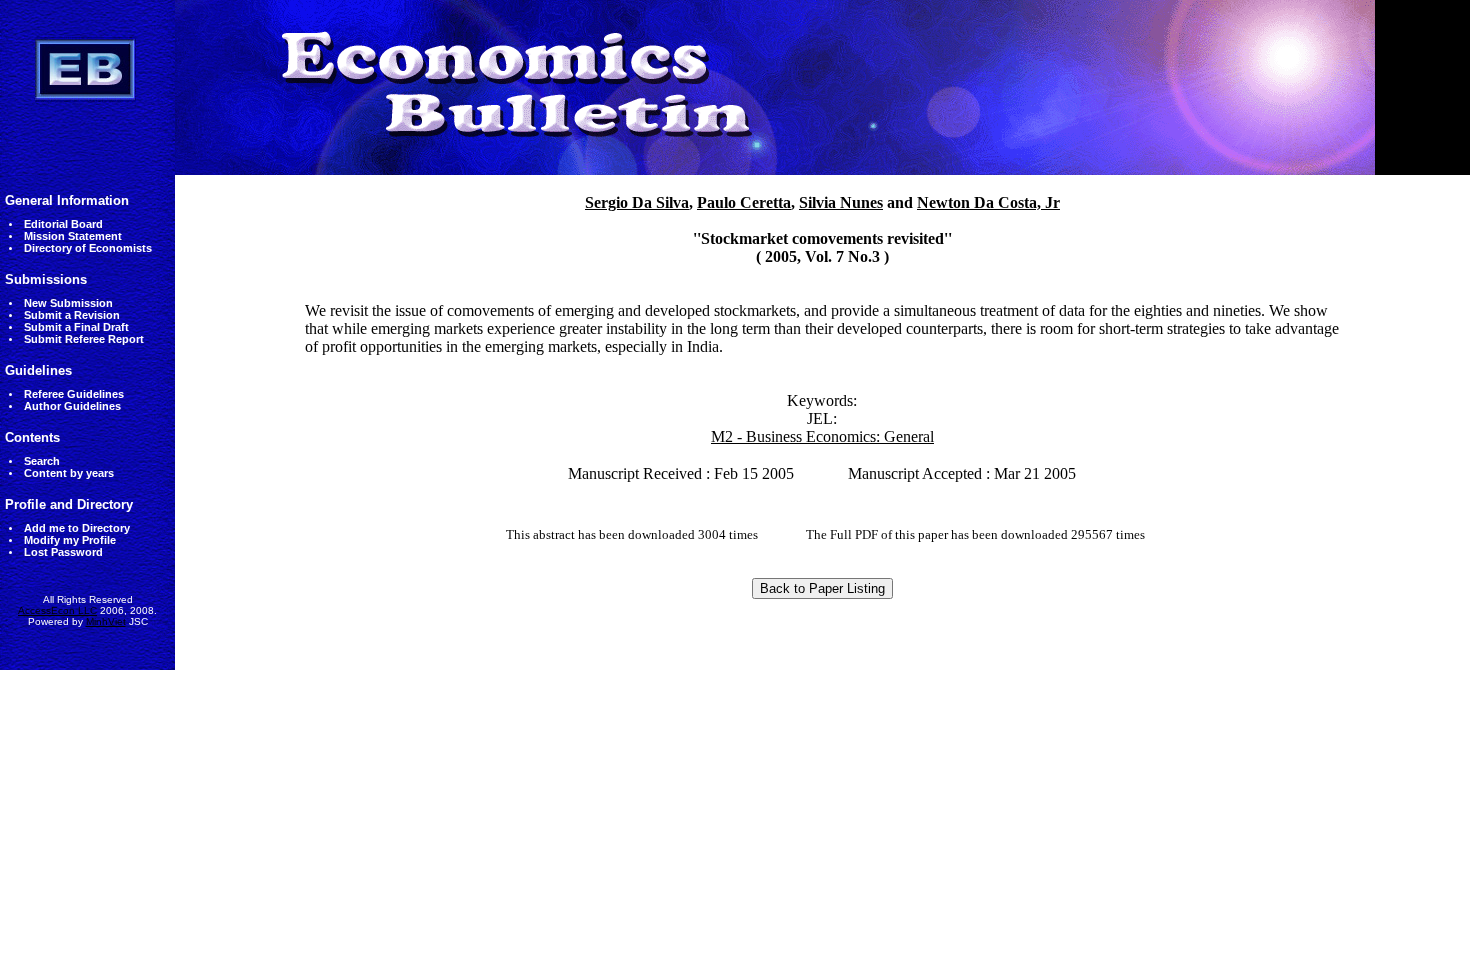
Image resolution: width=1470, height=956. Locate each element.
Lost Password (63, 552)
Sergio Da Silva (637, 202)
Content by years (69, 473)
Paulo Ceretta (744, 202)
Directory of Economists (88, 248)
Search (42, 461)
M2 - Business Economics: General (822, 436)
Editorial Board (63, 224)
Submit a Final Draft (76, 327)
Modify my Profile (70, 540)
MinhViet (106, 621)
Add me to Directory (77, 528)
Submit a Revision (72, 315)
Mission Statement (73, 236)
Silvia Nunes (841, 202)
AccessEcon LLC (57, 610)
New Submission (68, 303)
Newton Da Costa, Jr (988, 202)
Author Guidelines (72, 406)
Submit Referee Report (84, 339)
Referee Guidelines (74, 394)
